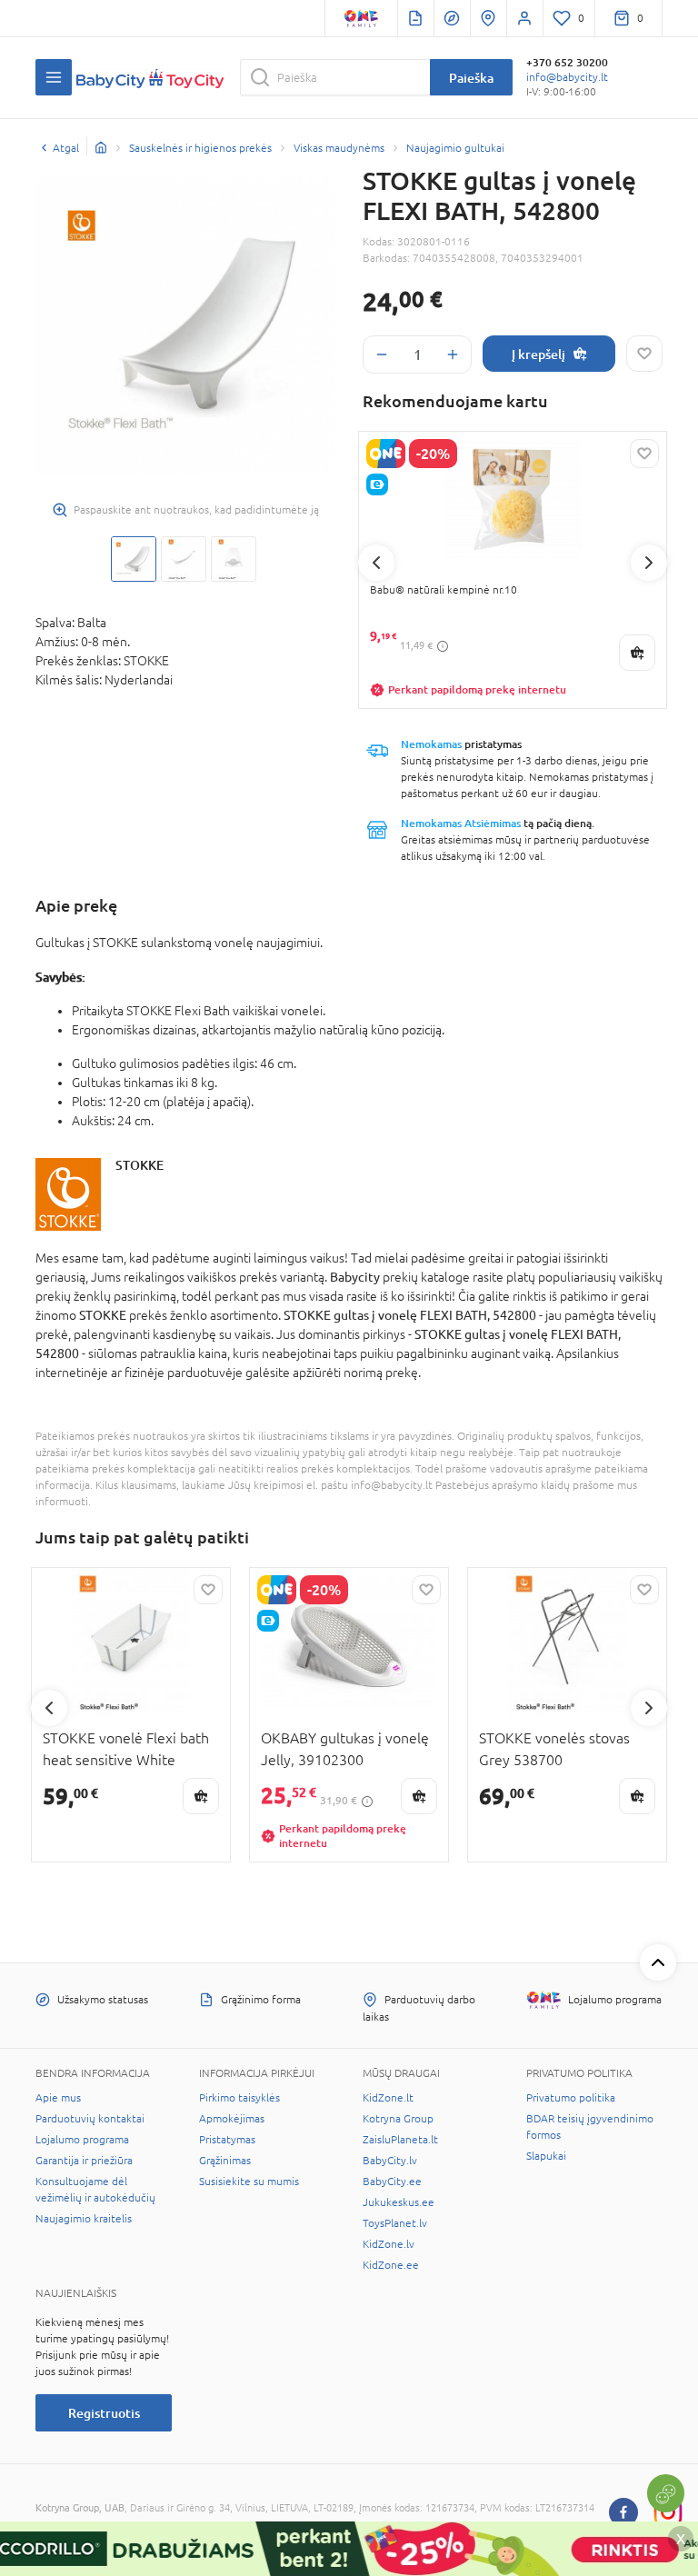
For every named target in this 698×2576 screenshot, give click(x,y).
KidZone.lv (389, 2244)
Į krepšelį (538, 354)
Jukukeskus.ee (399, 2202)
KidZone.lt (388, 2098)
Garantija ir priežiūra (84, 2161)
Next (649, 563)
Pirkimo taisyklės (239, 2098)
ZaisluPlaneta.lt (400, 2140)
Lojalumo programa (82, 2140)
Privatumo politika (571, 2098)
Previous (376, 563)
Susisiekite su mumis (249, 2182)
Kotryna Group (398, 2119)
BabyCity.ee (392, 2182)
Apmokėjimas (232, 2119)
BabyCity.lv (390, 2161)
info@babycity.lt (567, 77)
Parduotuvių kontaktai (90, 2119)
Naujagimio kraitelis (84, 2219)
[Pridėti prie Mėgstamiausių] (644, 354)
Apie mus (58, 2098)
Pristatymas (227, 2140)
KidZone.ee (391, 2265)
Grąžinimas (225, 2161)
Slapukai (546, 2156)
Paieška (471, 78)
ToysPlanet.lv (395, 2223)
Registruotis (104, 2413)
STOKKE (140, 1165)
